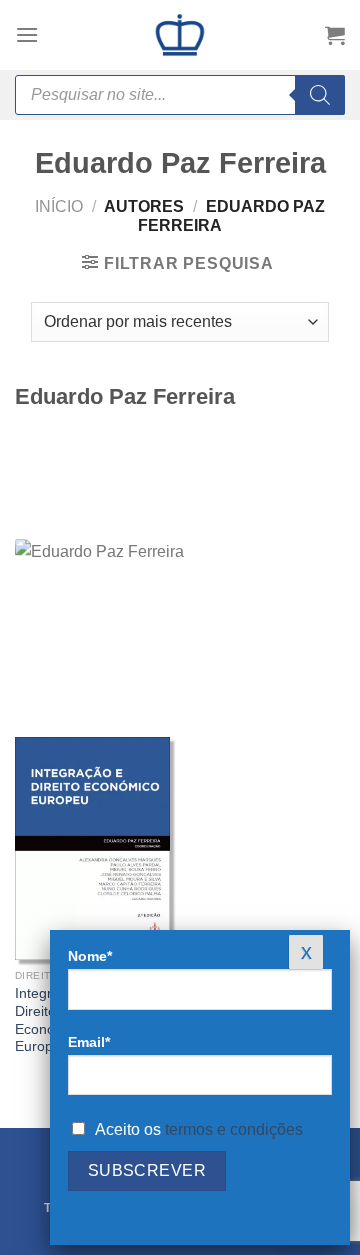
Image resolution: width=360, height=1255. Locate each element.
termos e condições (234, 1129)
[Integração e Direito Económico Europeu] (92, 848)
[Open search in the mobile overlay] (180, 95)
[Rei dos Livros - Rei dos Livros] (180, 35)
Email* (89, 1042)
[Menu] (27, 34)
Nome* (90, 956)
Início (59, 206)
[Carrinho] (335, 35)
